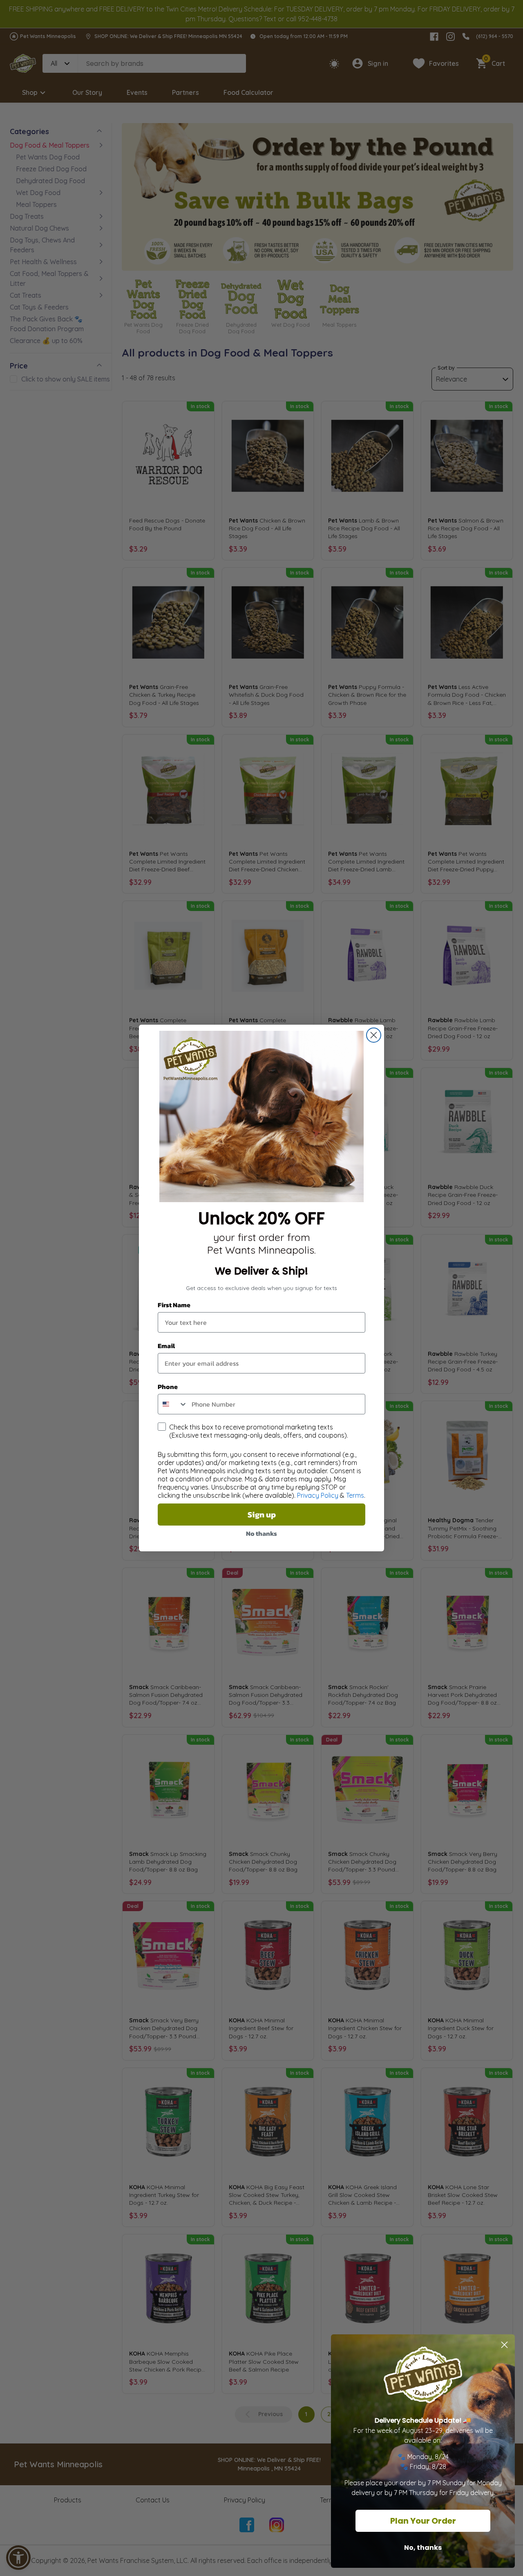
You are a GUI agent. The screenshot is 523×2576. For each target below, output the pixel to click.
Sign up (262, 1515)
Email (166, 1346)
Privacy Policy (318, 1495)
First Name (174, 1305)
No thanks (261, 1533)
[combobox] (173, 1404)
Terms (355, 1495)
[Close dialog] (374, 1035)
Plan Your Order (423, 2521)
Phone (168, 1387)
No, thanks (423, 2548)
